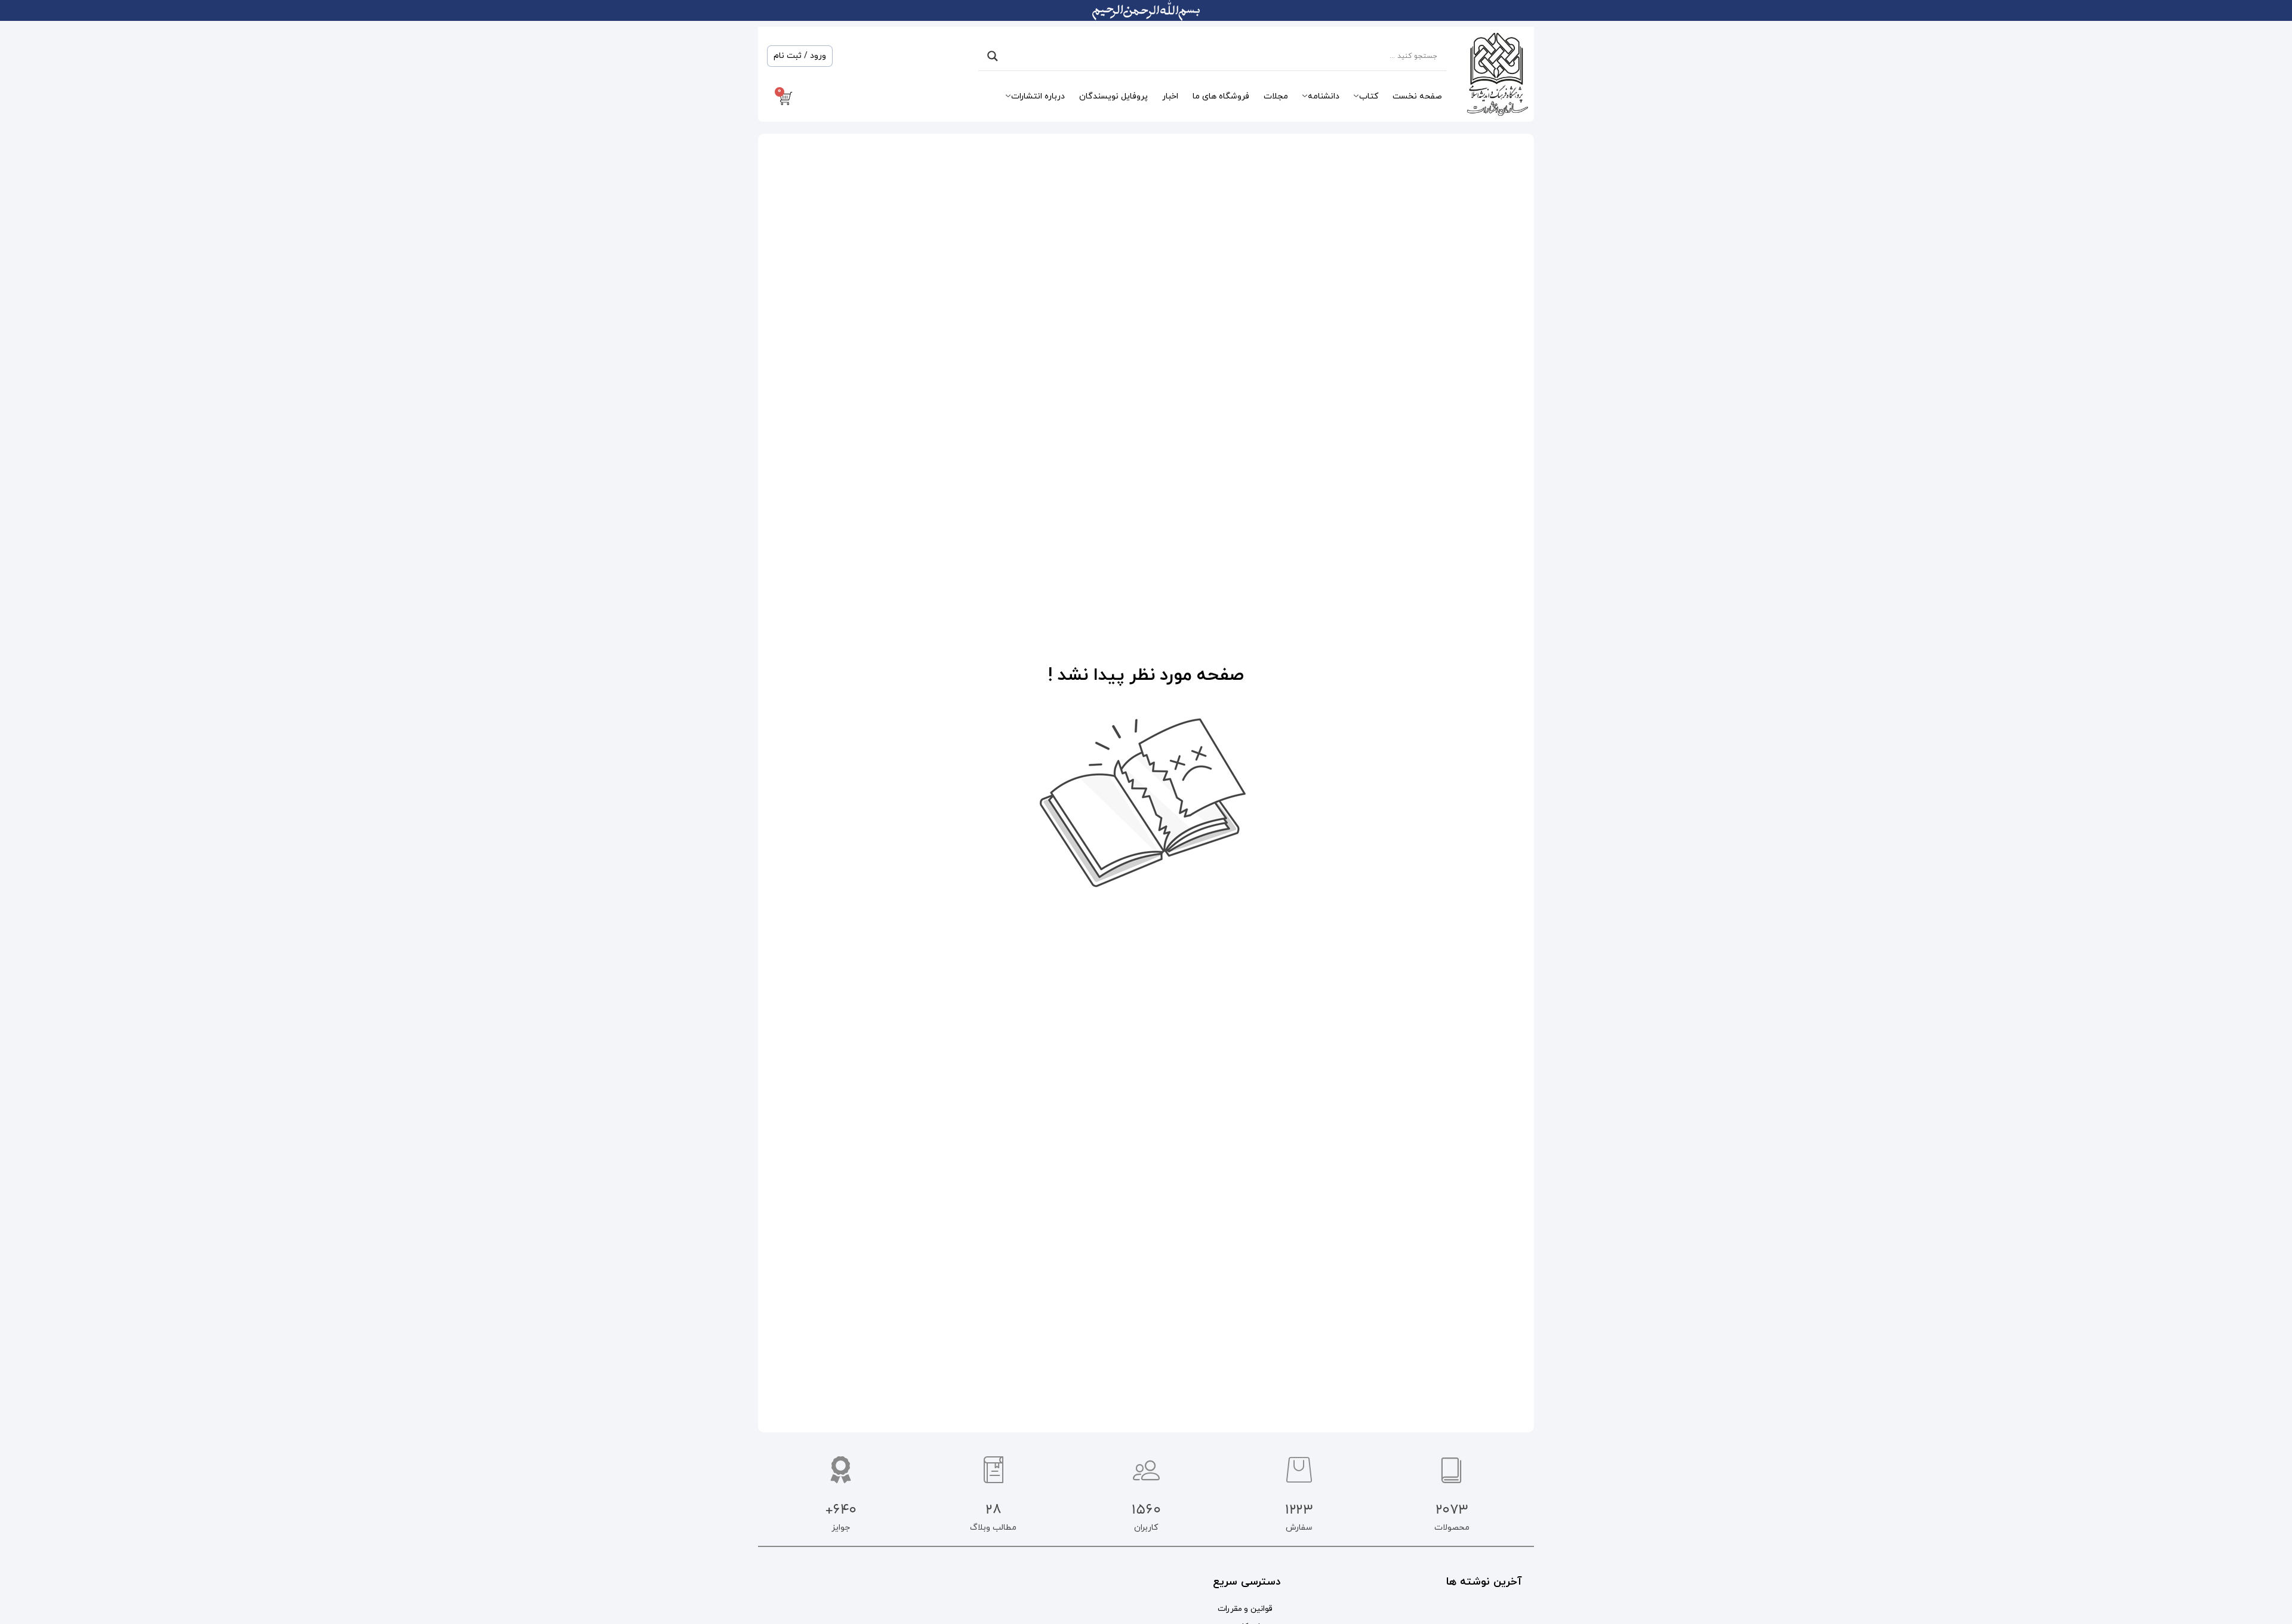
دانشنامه (1324, 96)
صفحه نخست (1417, 96)
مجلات (1276, 96)
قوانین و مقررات (1245, 1609)
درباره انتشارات (1038, 96)
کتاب (1369, 96)
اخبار (1170, 96)
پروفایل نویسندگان (1113, 96)
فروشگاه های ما (1221, 96)
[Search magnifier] (993, 56)
